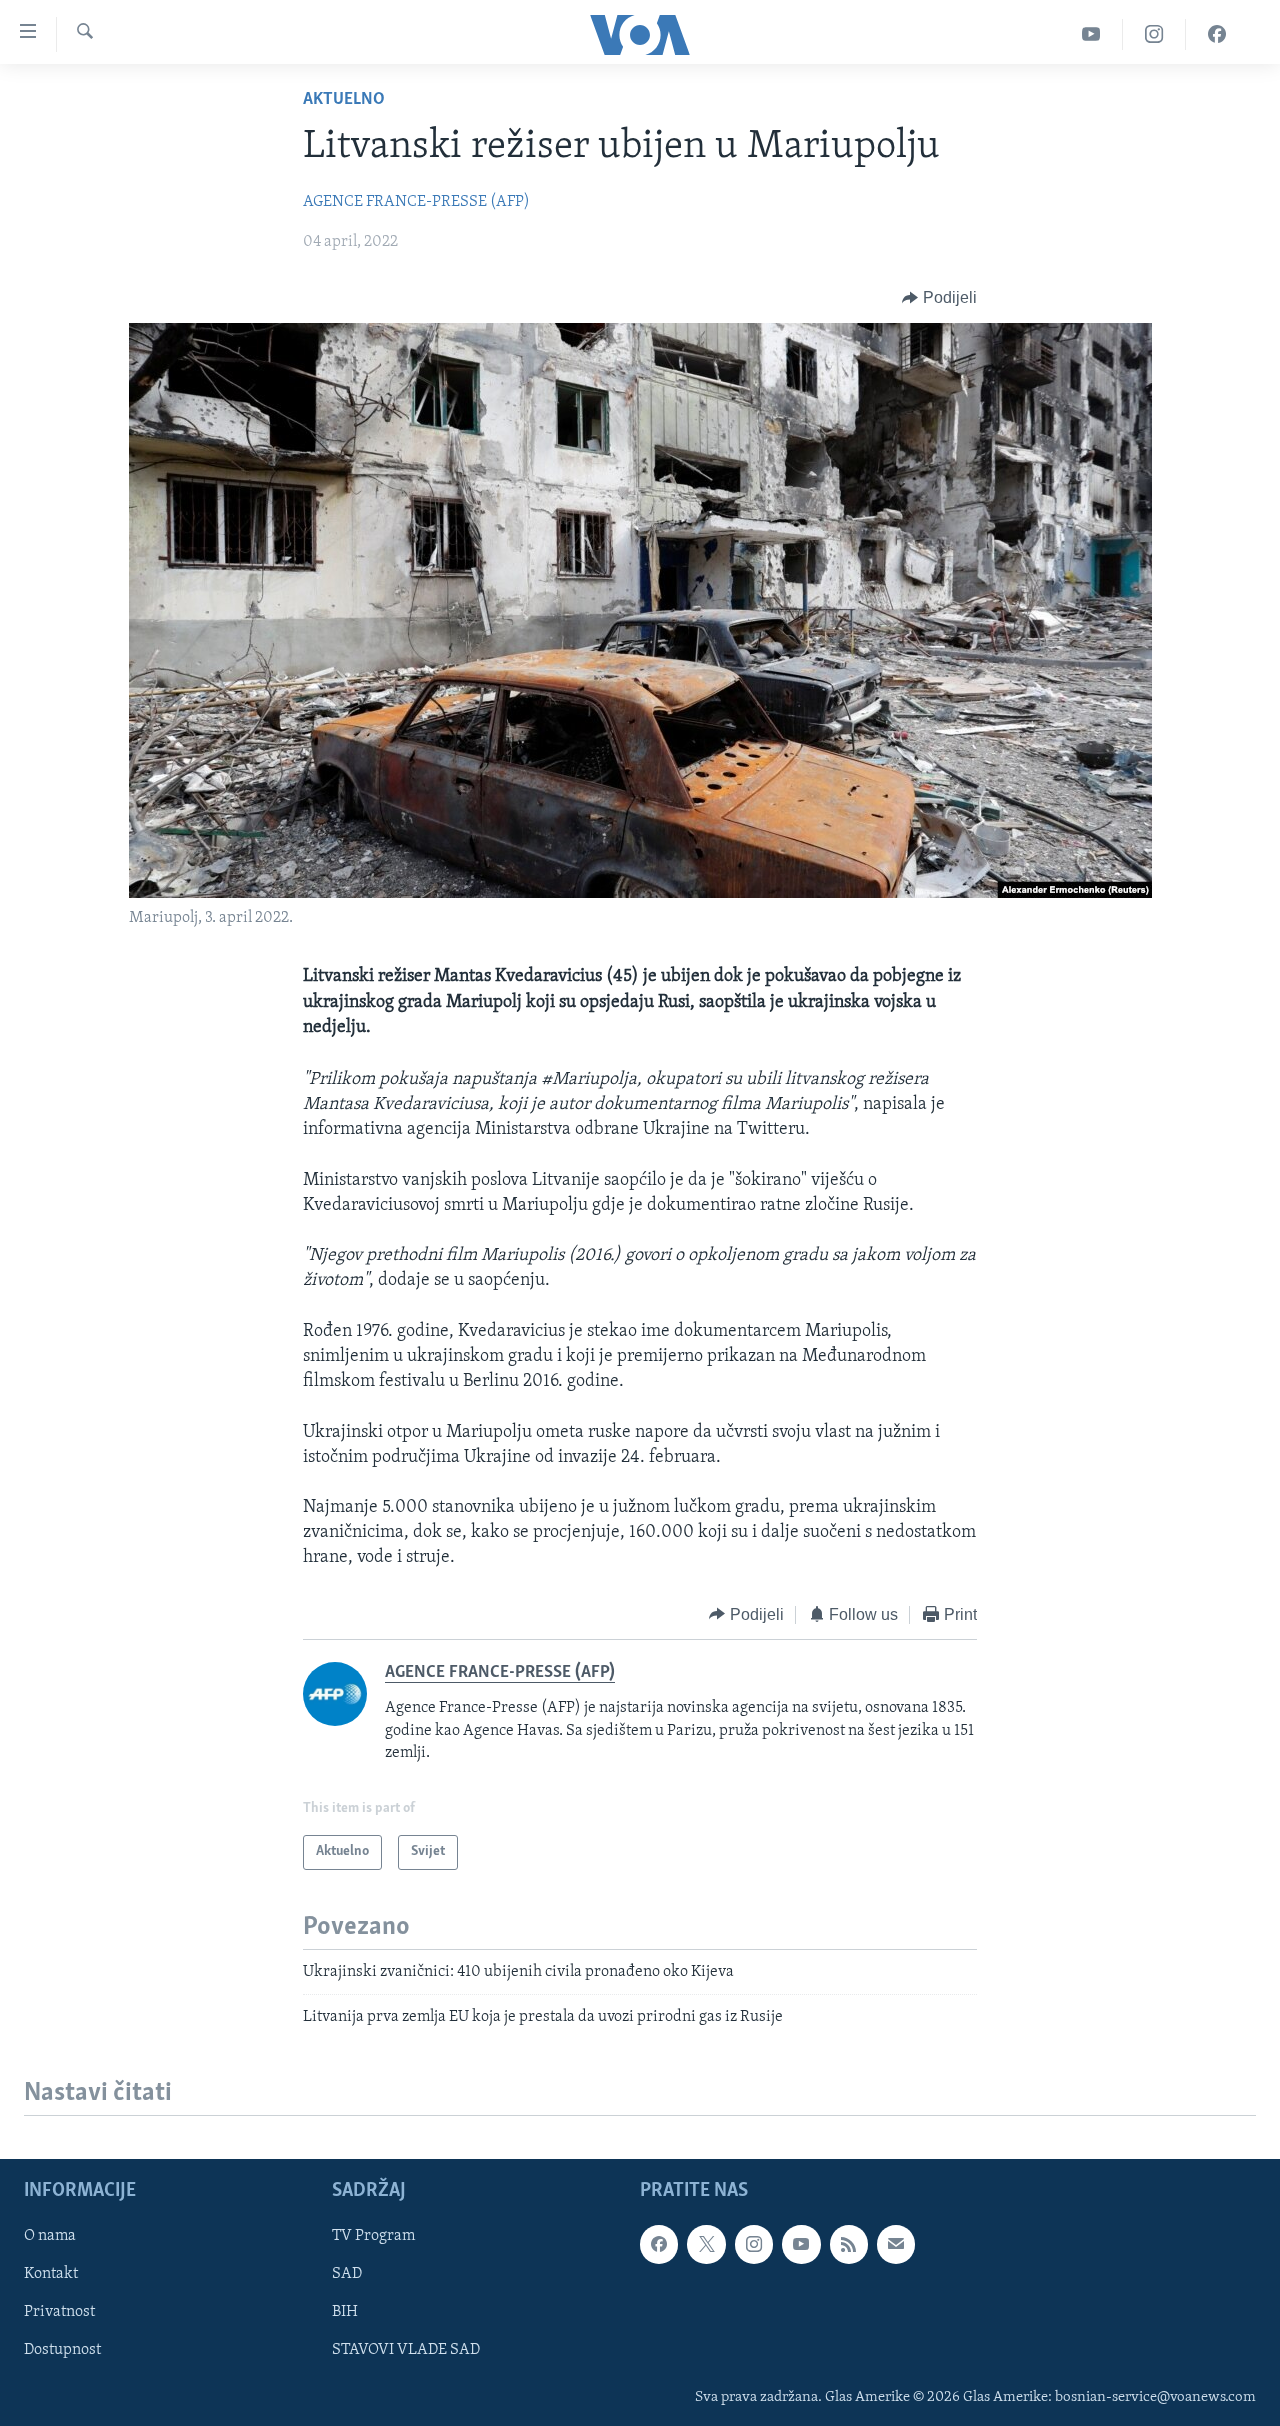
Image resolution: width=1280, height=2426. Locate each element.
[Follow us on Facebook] (659, 2245)
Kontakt (51, 2275)
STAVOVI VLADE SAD (406, 2351)
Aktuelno (344, 100)
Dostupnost (62, 2351)
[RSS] (849, 2245)
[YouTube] (1091, 34)
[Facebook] (1217, 34)
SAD (347, 2275)
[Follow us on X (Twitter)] (706, 2245)
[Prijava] (896, 2245)
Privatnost (59, 2313)
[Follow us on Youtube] (801, 2245)
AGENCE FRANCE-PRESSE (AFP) (416, 202)
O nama (50, 2237)
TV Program (373, 2237)
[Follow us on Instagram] (754, 2245)
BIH (345, 2313)
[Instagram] (1154, 34)
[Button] (939, 298)
